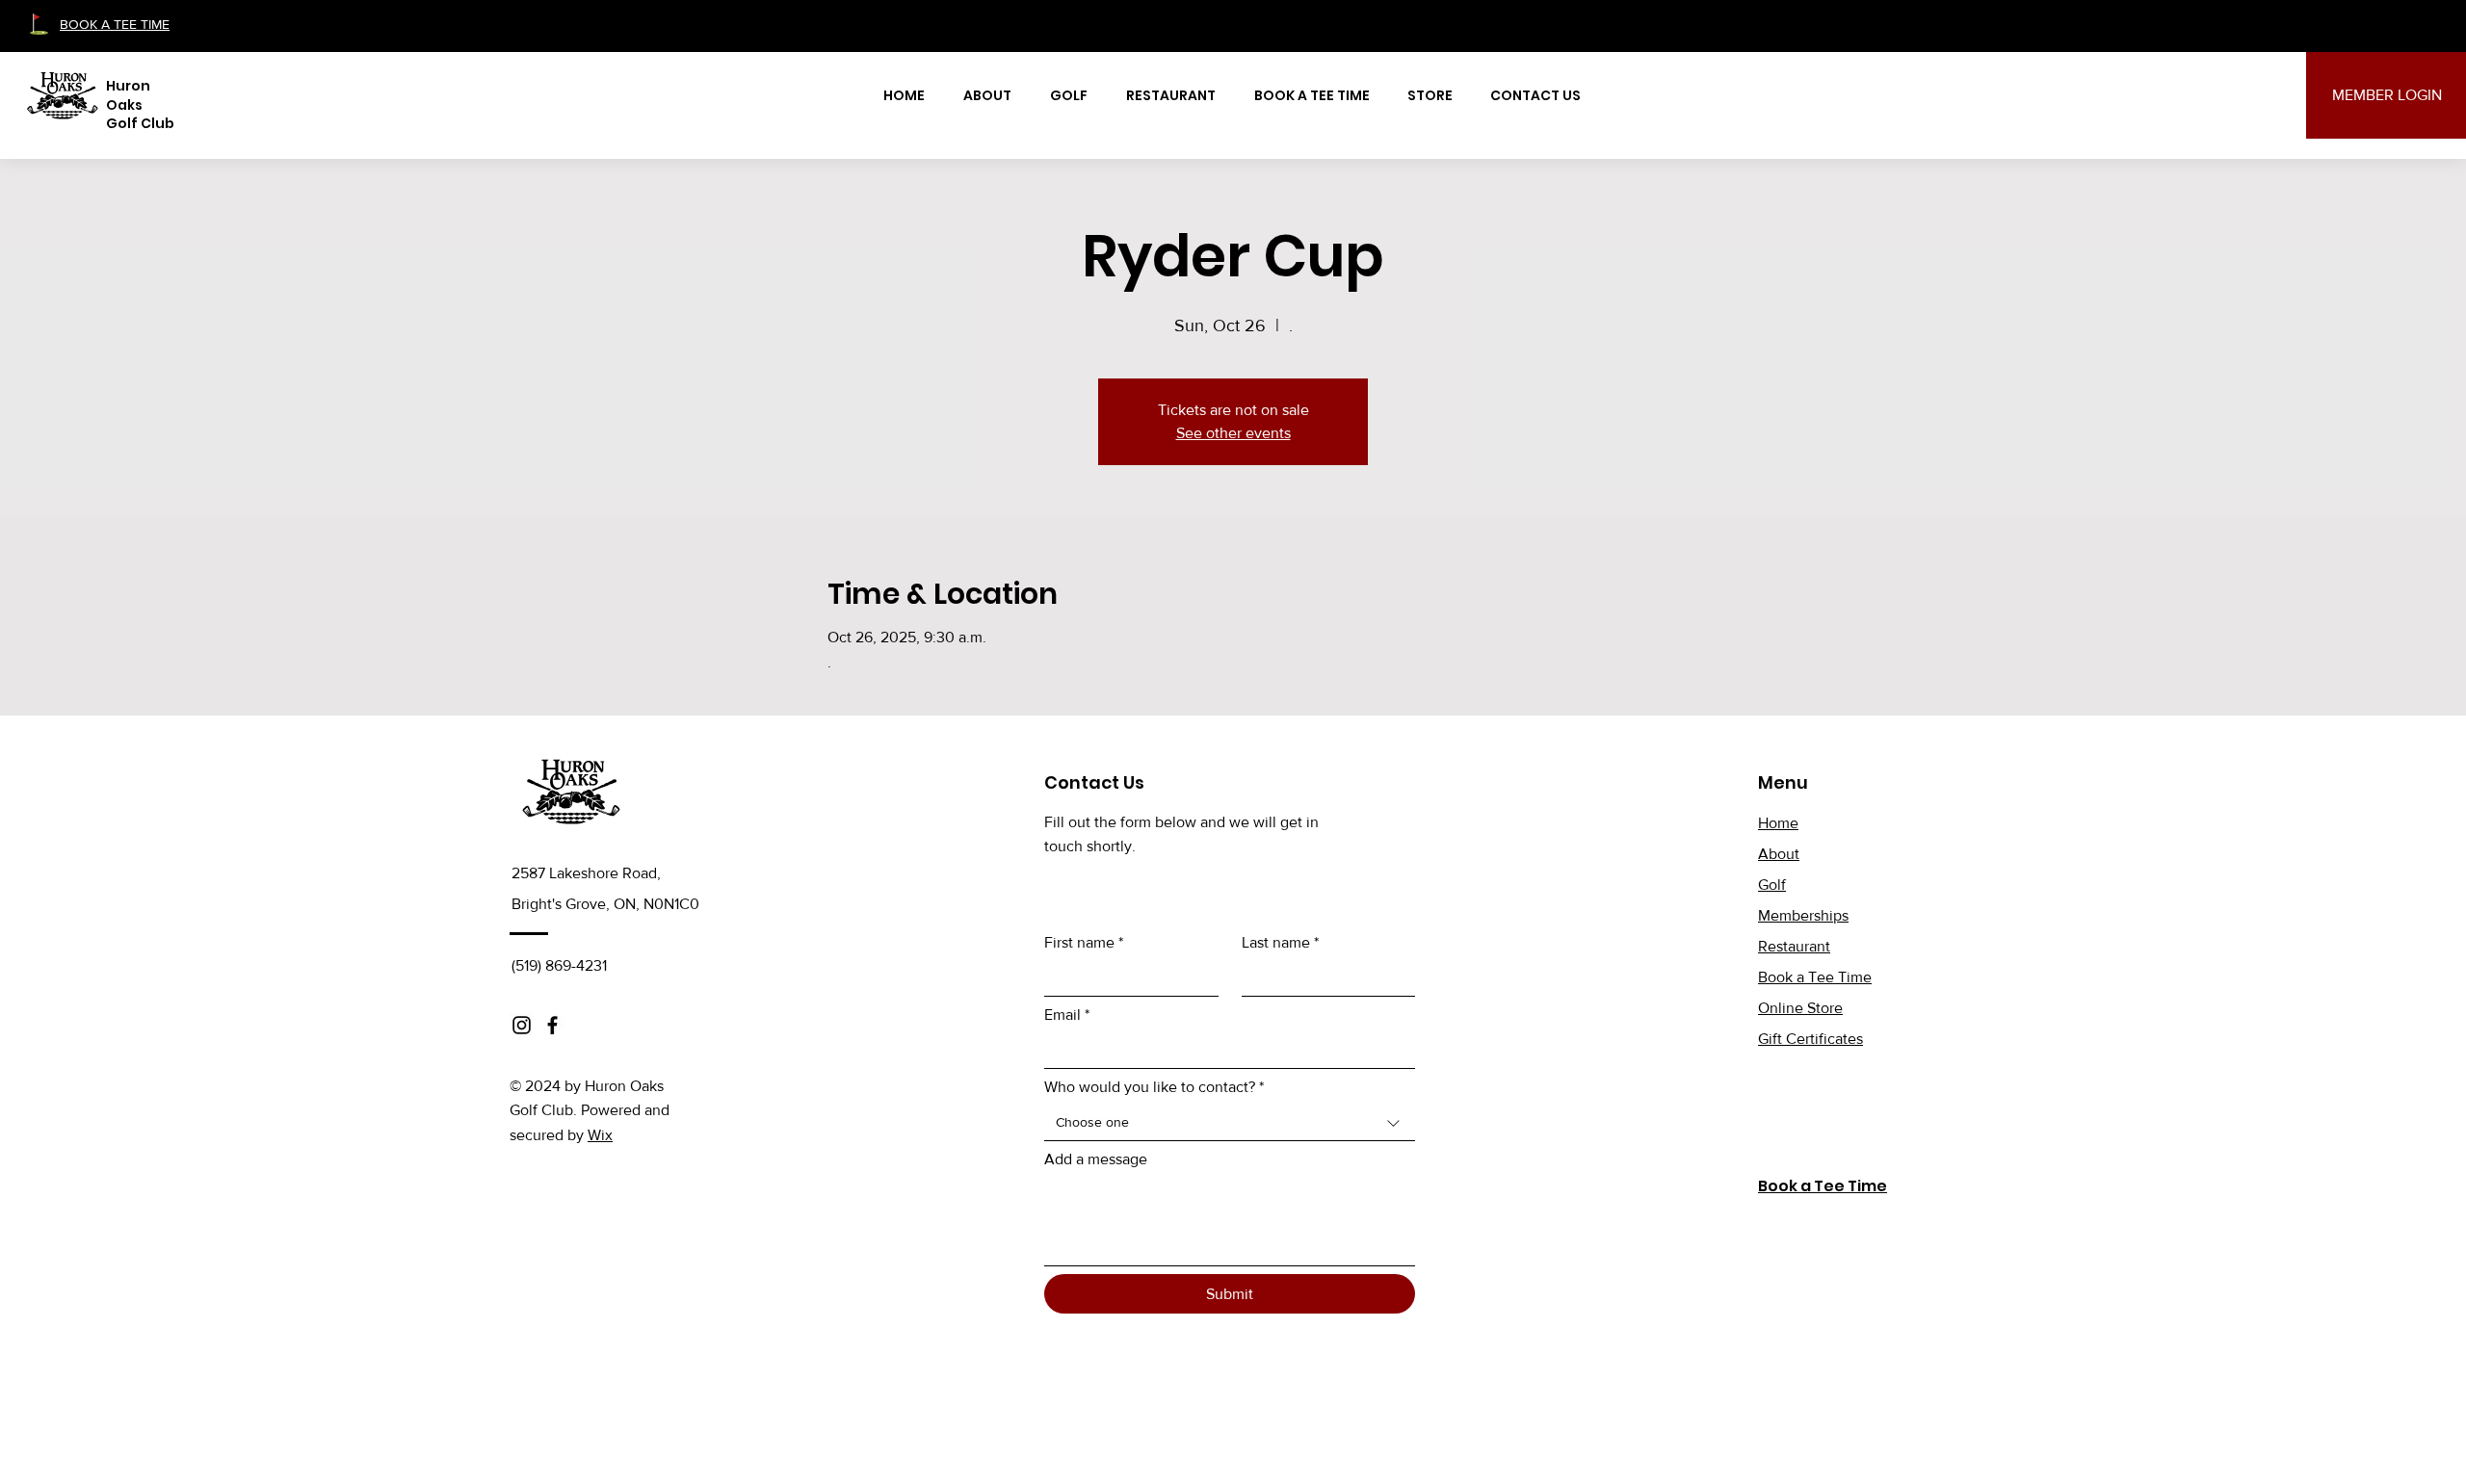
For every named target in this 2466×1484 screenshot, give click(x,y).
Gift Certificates (1810, 1039)
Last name (1280, 942)
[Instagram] (522, 1025)
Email (1067, 1015)
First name (1084, 942)
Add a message (1096, 1159)
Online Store (1800, 1008)
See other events (1233, 433)
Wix (600, 1135)
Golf (1772, 885)
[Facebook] (552, 1025)
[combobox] (1230, 1123)
